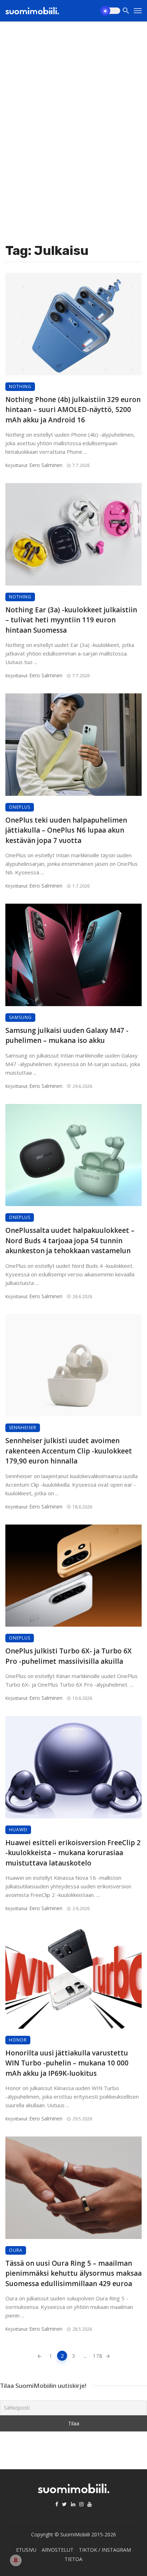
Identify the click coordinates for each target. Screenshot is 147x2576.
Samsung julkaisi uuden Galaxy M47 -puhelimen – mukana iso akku (67, 1036)
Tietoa (73, 2559)
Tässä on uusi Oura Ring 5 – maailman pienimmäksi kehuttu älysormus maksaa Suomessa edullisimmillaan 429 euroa (73, 2273)
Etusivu (26, 2550)
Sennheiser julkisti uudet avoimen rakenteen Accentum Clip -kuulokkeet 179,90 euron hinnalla (69, 1451)
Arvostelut (58, 2550)
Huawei (18, 1830)
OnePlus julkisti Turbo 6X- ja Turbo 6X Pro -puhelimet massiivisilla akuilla (69, 1656)
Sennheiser (23, 1428)
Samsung (20, 1017)
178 (97, 2356)
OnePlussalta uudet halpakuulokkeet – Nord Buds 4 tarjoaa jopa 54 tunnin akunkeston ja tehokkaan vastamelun (70, 1241)
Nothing (20, 386)
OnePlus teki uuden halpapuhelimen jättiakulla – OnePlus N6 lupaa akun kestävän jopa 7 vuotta (66, 830)
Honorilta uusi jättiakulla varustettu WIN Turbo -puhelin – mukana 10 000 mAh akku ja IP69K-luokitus (67, 2063)
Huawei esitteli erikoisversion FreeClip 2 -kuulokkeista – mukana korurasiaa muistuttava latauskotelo (73, 1853)
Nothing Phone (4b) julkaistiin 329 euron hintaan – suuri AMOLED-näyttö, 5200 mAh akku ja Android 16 (73, 410)
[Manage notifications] (16, 2560)
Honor (18, 2040)
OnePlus (20, 807)
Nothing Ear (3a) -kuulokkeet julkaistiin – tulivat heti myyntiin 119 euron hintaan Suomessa (71, 620)
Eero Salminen (46, 465)
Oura (16, 2250)
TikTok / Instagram (105, 2550)
